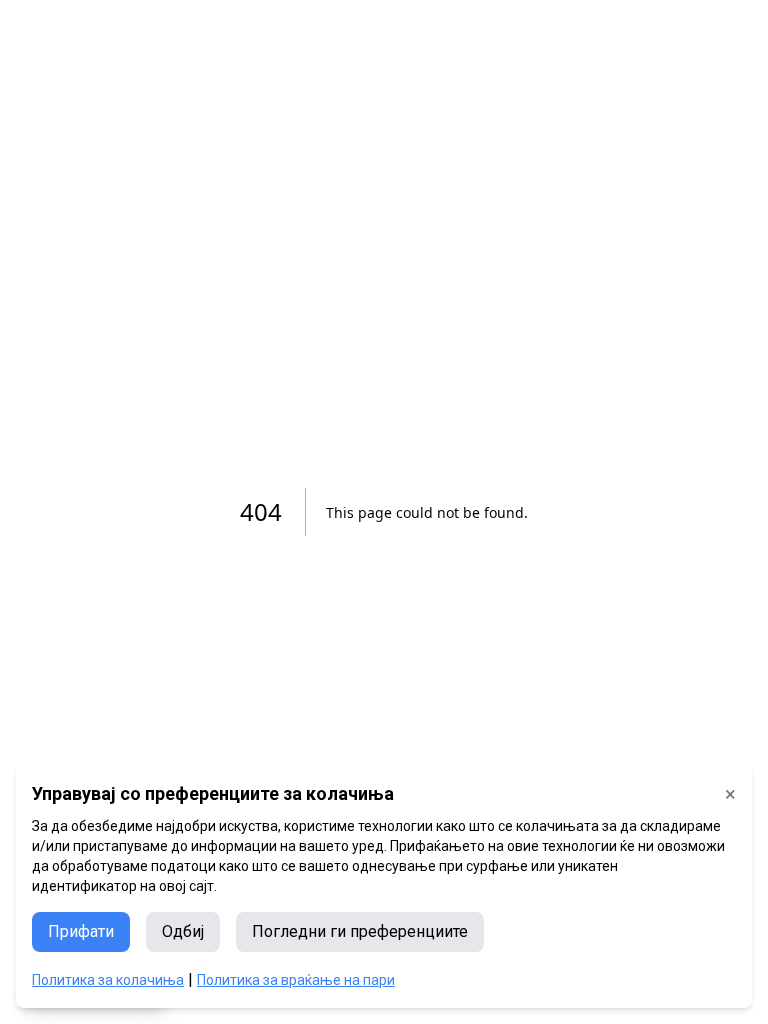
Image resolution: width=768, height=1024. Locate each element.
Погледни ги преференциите (360, 931)
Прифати (81, 931)
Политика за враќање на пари (296, 980)
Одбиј (183, 931)
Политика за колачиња (108, 980)
